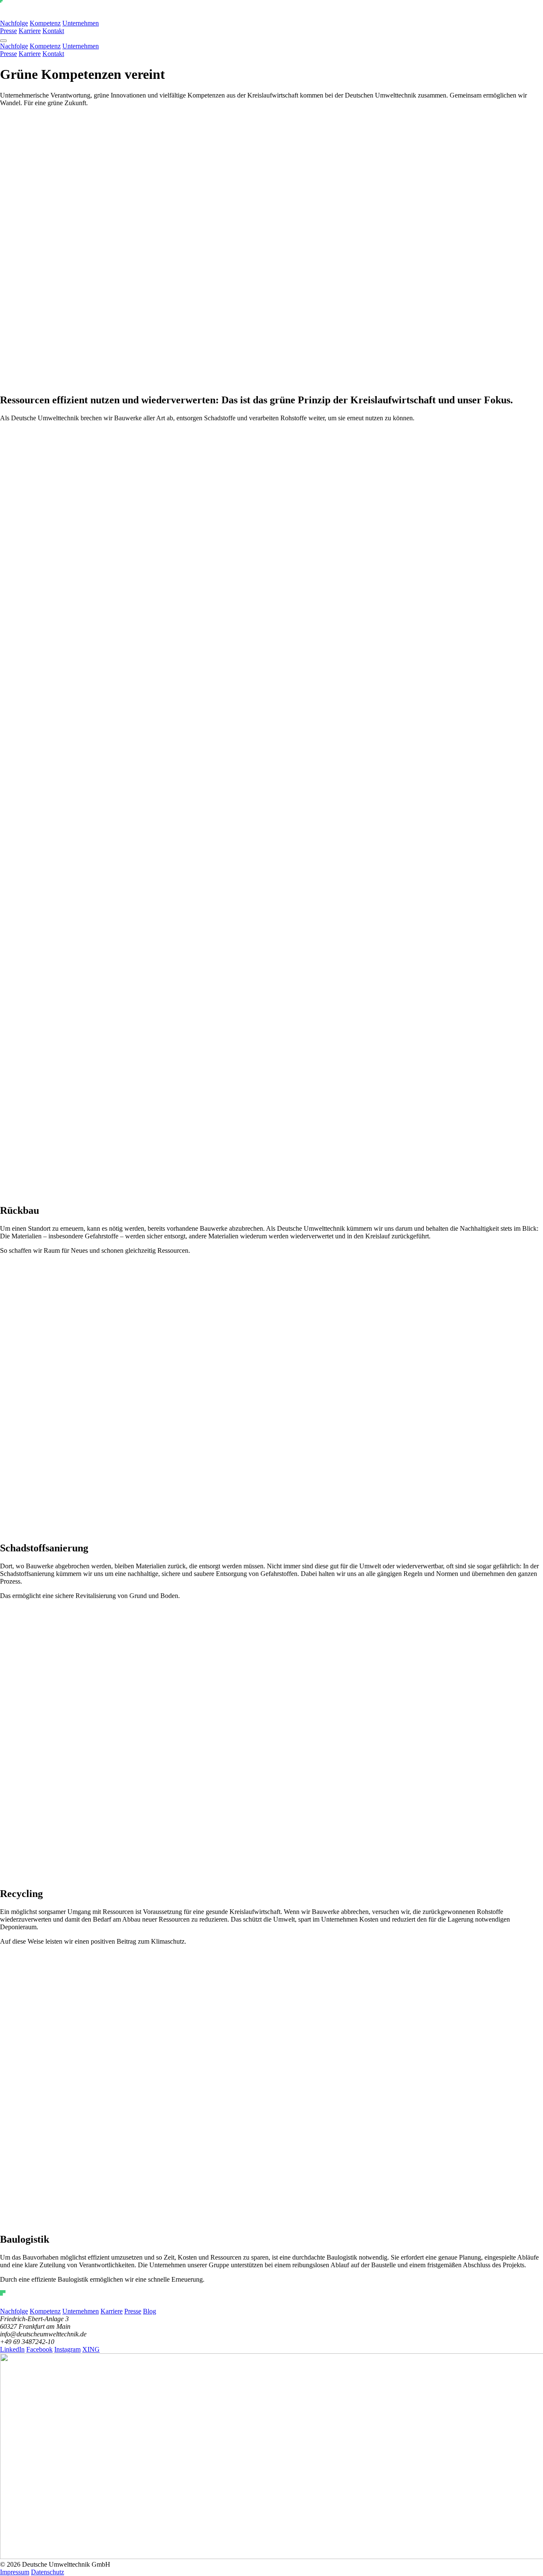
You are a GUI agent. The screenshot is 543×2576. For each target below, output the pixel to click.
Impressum (15, 2572)
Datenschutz (48, 2572)
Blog (150, 2311)
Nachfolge (14, 23)
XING (91, 2349)
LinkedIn (12, 2349)
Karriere (30, 31)
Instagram (67, 2349)
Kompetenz (45, 23)
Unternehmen (81, 23)
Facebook (39, 2349)
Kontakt (53, 31)
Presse (8, 31)
